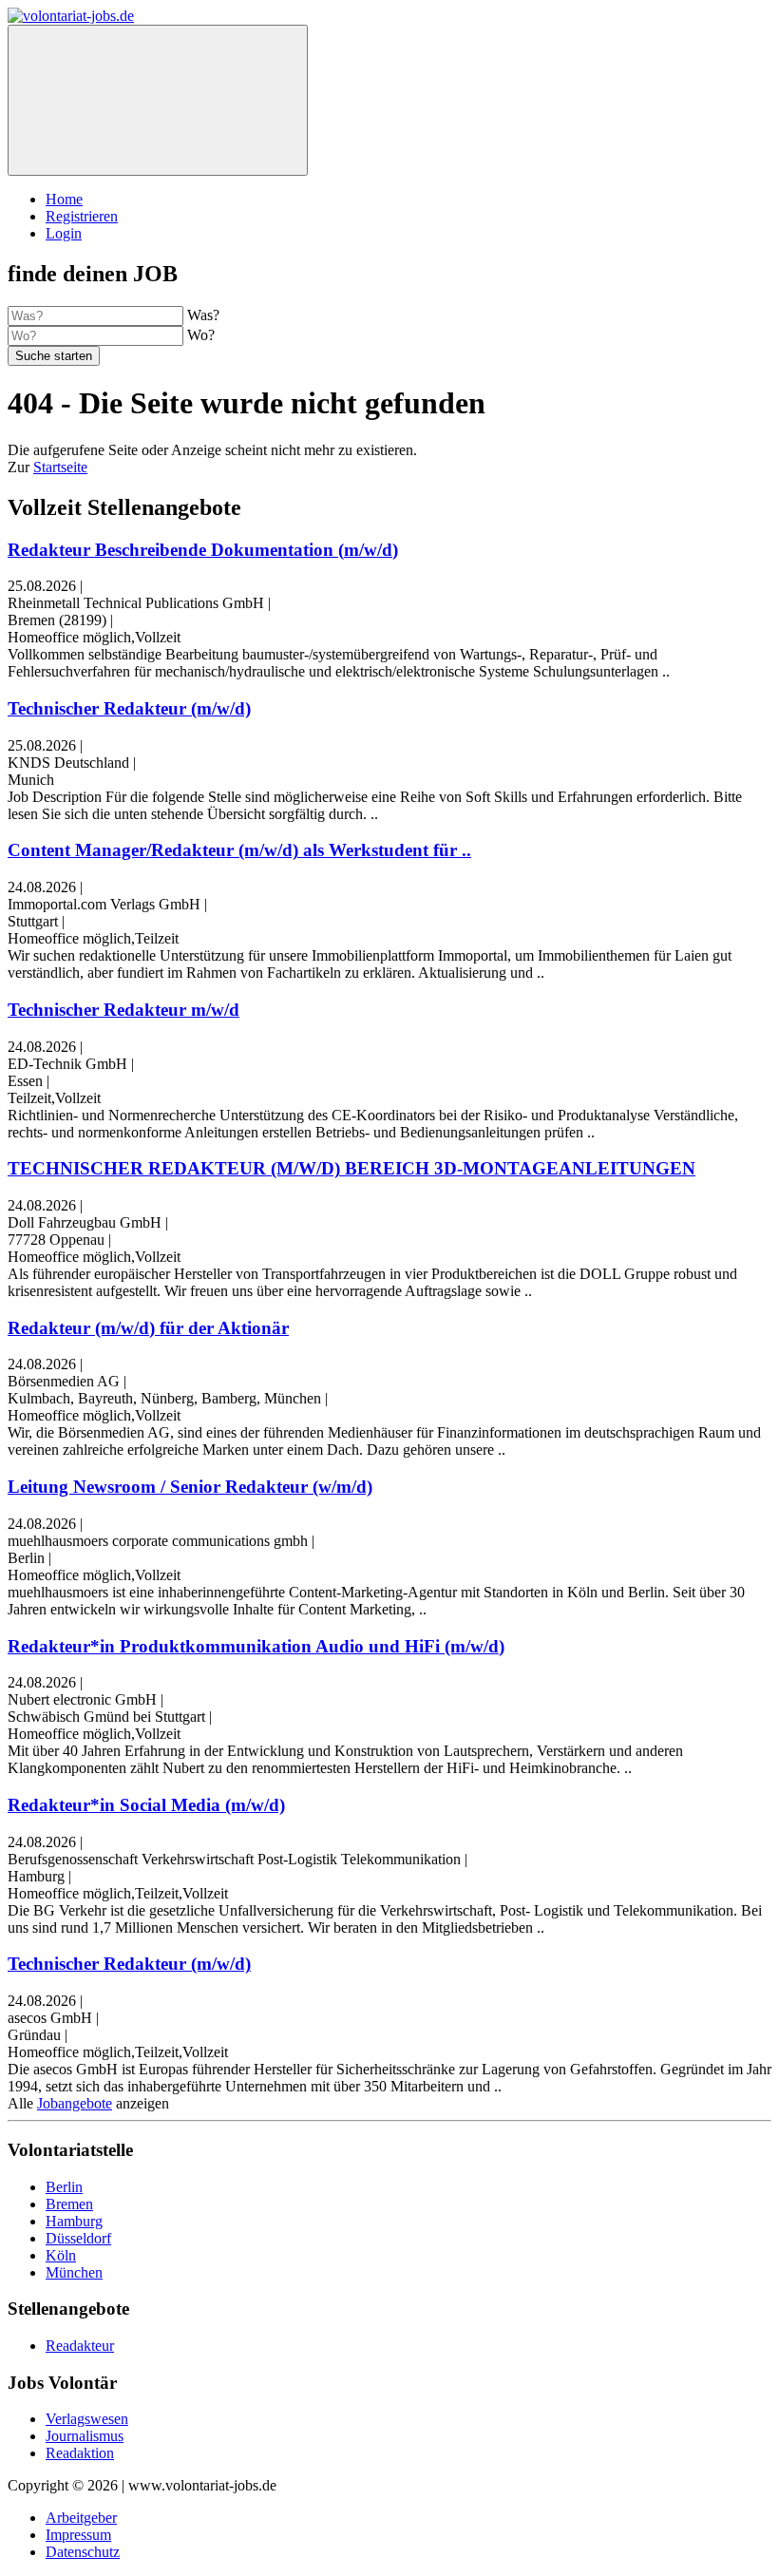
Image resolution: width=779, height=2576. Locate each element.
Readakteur (80, 2346)
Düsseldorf (78, 2238)
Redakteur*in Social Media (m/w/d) (146, 1805)
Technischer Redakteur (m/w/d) (129, 708)
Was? (203, 315)
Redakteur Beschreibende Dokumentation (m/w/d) (203, 550)
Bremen (69, 2204)
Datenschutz (83, 2552)
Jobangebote (75, 2103)
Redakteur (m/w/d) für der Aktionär (148, 1328)
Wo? (201, 335)
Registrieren (82, 216)
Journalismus (85, 2436)
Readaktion (80, 2453)
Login (64, 233)
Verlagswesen (87, 2419)
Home (64, 199)
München (74, 2272)
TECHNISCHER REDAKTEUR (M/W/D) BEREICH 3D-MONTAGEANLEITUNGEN (351, 1168)
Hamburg (74, 2221)
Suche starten (54, 356)
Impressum (78, 2535)
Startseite (60, 467)
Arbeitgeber (81, 2518)
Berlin (64, 2187)
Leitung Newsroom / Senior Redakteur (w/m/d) (190, 1487)
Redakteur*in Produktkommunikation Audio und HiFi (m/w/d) (256, 1646)
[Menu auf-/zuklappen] (158, 100)
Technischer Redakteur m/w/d (123, 1010)
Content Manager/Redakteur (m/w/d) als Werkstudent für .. (239, 850)
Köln (61, 2255)
